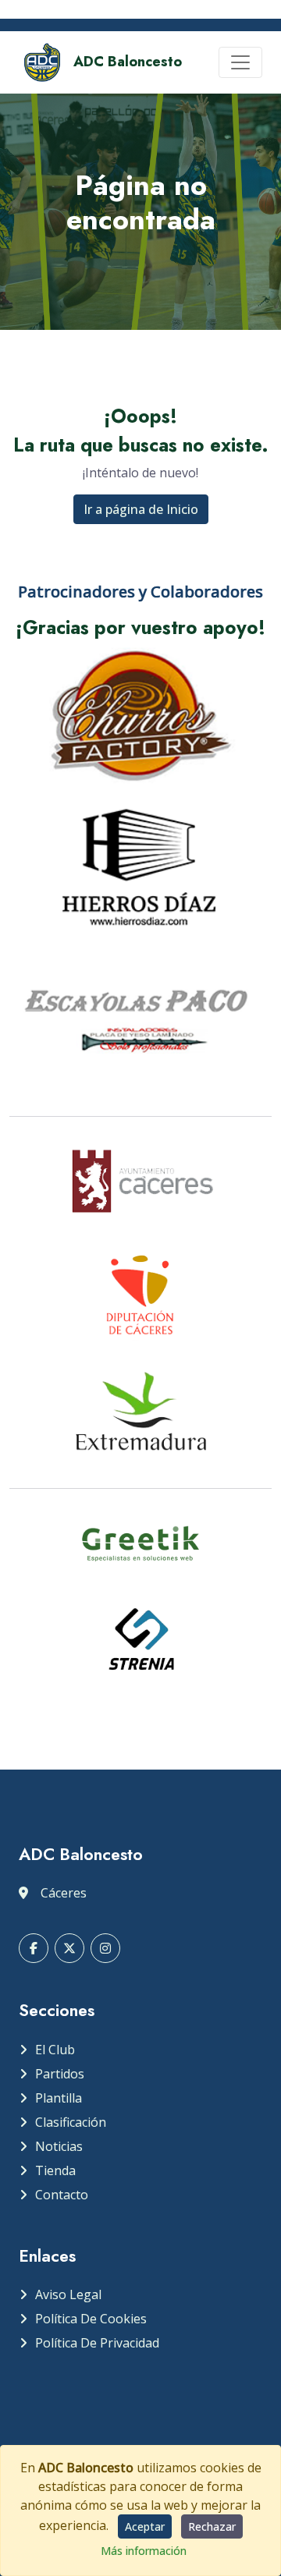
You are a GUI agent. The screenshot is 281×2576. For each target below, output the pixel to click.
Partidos (60, 2074)
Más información (144, 2551)
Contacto (62, 2195)
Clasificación (71, 2122)
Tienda (55, 2170)
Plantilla (59, 2098)
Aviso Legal (68, 2294)
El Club (55, 2050)
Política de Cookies (91, 2319)
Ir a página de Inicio (141, 509)
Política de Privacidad (97, 2343)
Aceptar (145, 2526)
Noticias (59, 2146)
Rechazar (212, 2526)
